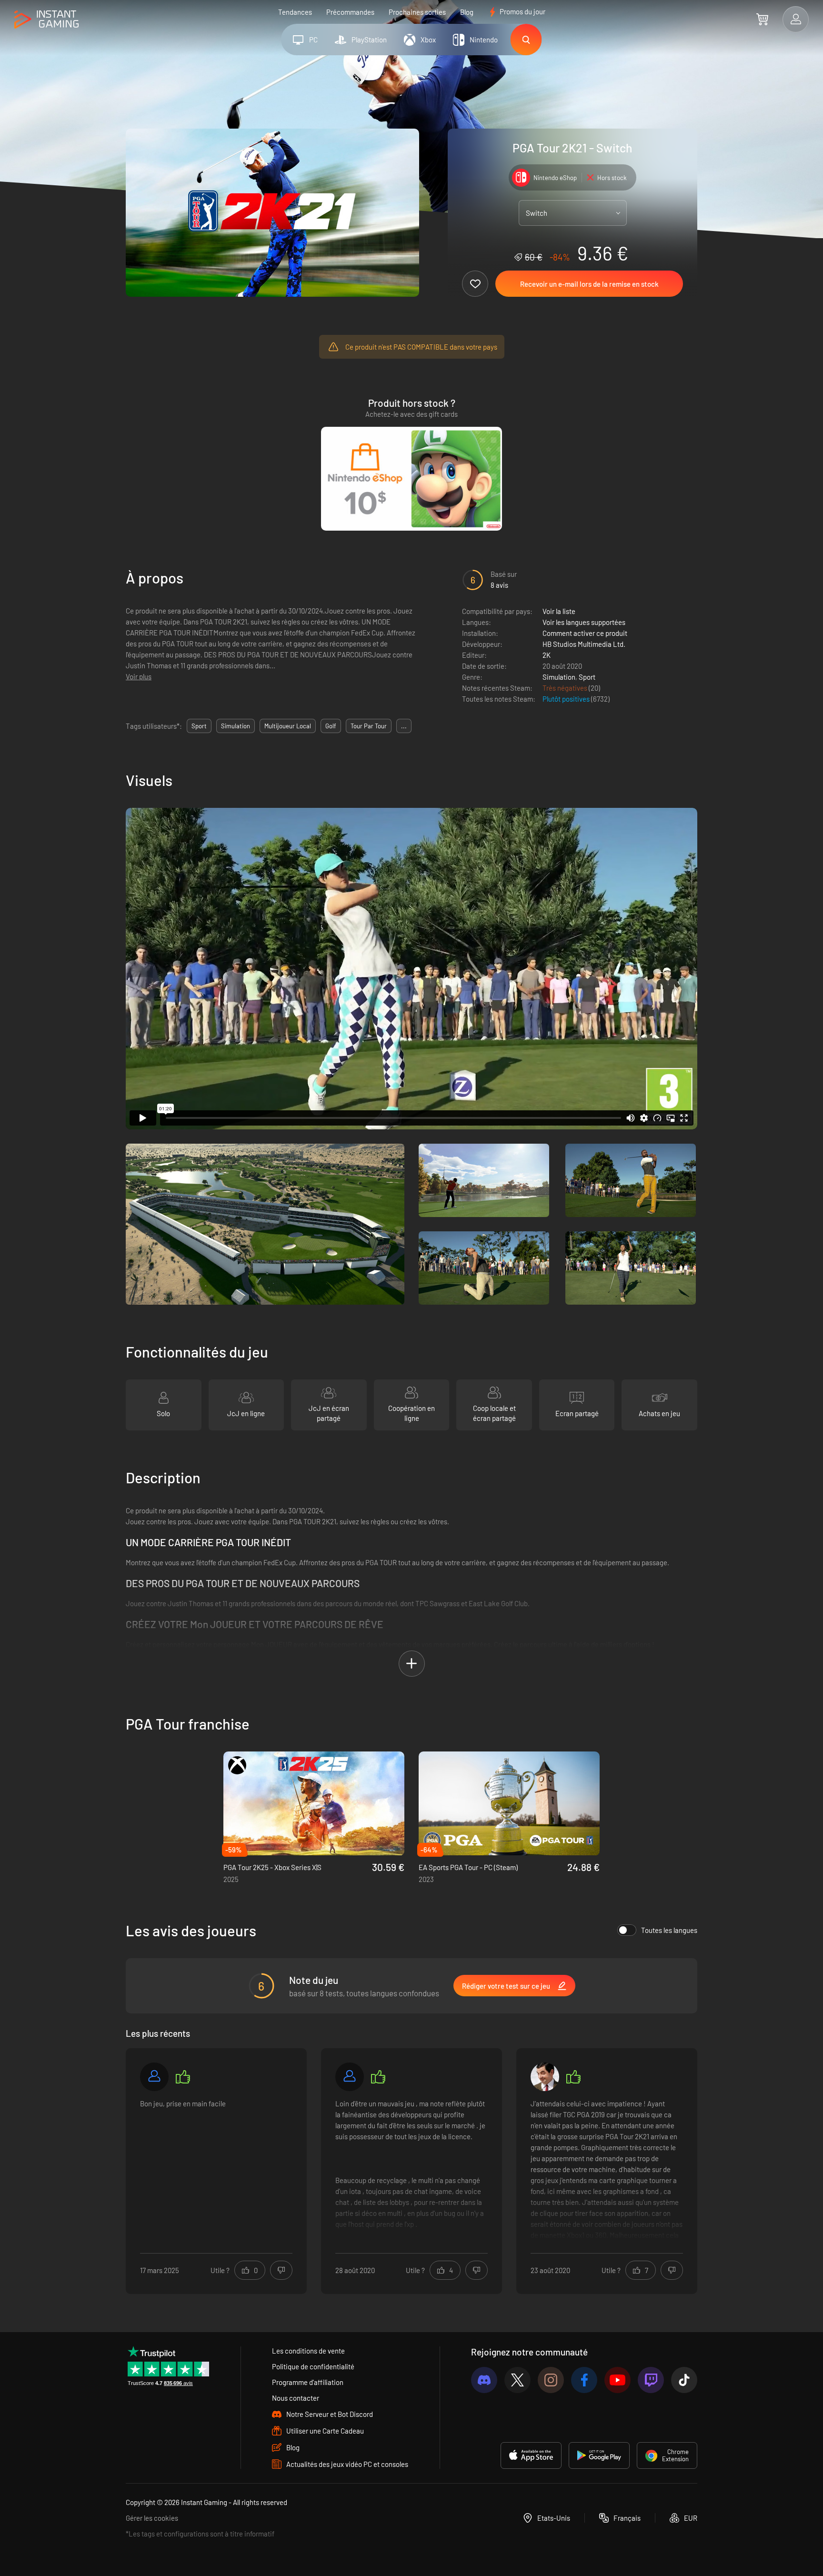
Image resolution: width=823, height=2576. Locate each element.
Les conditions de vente (308, 2351)
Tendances (295, 12)
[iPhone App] (531, 2455)
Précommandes (350, 12)
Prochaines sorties (417, 12)
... (404, 726)
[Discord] (484, 2380)
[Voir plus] (411, 2170)
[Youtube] (617, 2380)
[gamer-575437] (154, 2077)
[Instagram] (551, 2380)
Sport (587, 677)
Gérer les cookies (152, 2518)
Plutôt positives (567, 699)
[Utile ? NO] (281, 2270)
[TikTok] (684, 2380)
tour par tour (369, 726)
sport (199, 726)
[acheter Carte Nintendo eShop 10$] (411, 479)
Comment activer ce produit (585, 633)
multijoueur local (288, 726)
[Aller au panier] (762, 19)
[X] (517, 2380)
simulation (236, 726)
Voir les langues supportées (584, 622)
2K (547, 655)
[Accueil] (46, 20)
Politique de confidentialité (313, 2366)
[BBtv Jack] (545, 2077)
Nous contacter (296, 2398)
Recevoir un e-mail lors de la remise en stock (589, 284)
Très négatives (566, 688)
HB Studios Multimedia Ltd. (584, 644)
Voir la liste (559, 611)
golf (331, 726)
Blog (467, 12)
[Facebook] (584, 2380)
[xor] (350, 2077)
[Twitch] (651, 2380)
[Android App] (599, 2455)
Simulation (559, 677)
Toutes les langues (669, 1930)
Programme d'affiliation (308, 2382)
